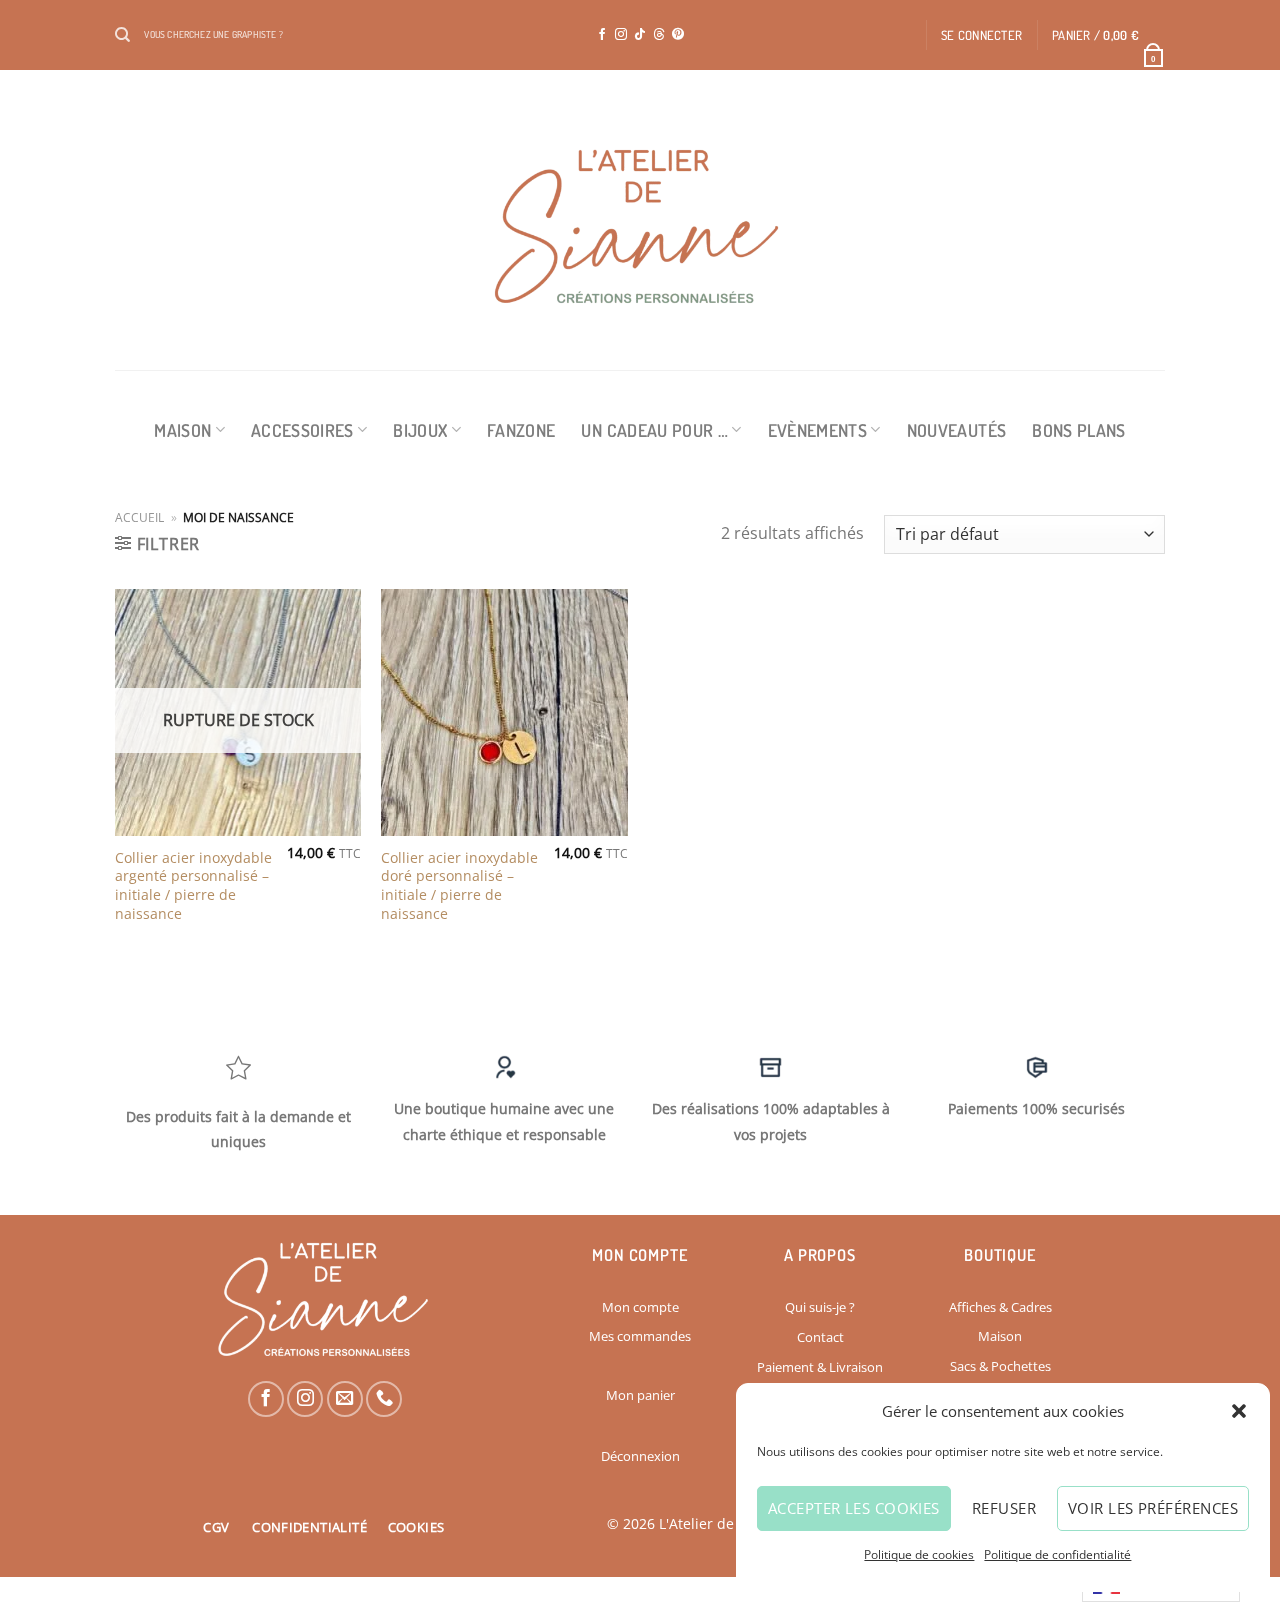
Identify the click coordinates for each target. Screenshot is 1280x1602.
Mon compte (640, 1307)
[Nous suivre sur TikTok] (640, 35)
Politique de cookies (919, 1554)
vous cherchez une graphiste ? (213, 34)
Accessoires (302, 430)
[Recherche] (122, 35)
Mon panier (640, 1395)
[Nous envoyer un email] (345, 1399)
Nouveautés (957, 430)
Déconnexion (640, 1456)
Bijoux (420, 430)
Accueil (139, 517)
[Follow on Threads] (659, 35)
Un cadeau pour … (654, 430)
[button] (1239, 1411)
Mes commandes (640, 1336)
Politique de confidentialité (1057, 1554)
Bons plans (1079, 430)
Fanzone (521, 430)
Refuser (1004, 1508)
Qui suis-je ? (820, 1307)
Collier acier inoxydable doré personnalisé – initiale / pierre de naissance (459, 886)
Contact (820, 1337)
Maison (182, 430)
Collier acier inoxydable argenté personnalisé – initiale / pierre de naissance (193, 886)
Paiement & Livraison (820, 1367)
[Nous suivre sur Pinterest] (678, 35)
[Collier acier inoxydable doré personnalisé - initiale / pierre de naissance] (504, 712)
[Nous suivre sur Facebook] (602, 35)
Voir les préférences (1153, 1508)
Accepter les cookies (854, 1508)
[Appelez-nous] (384, 1399)
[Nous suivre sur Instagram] (621, 35)
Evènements (818, 430)
